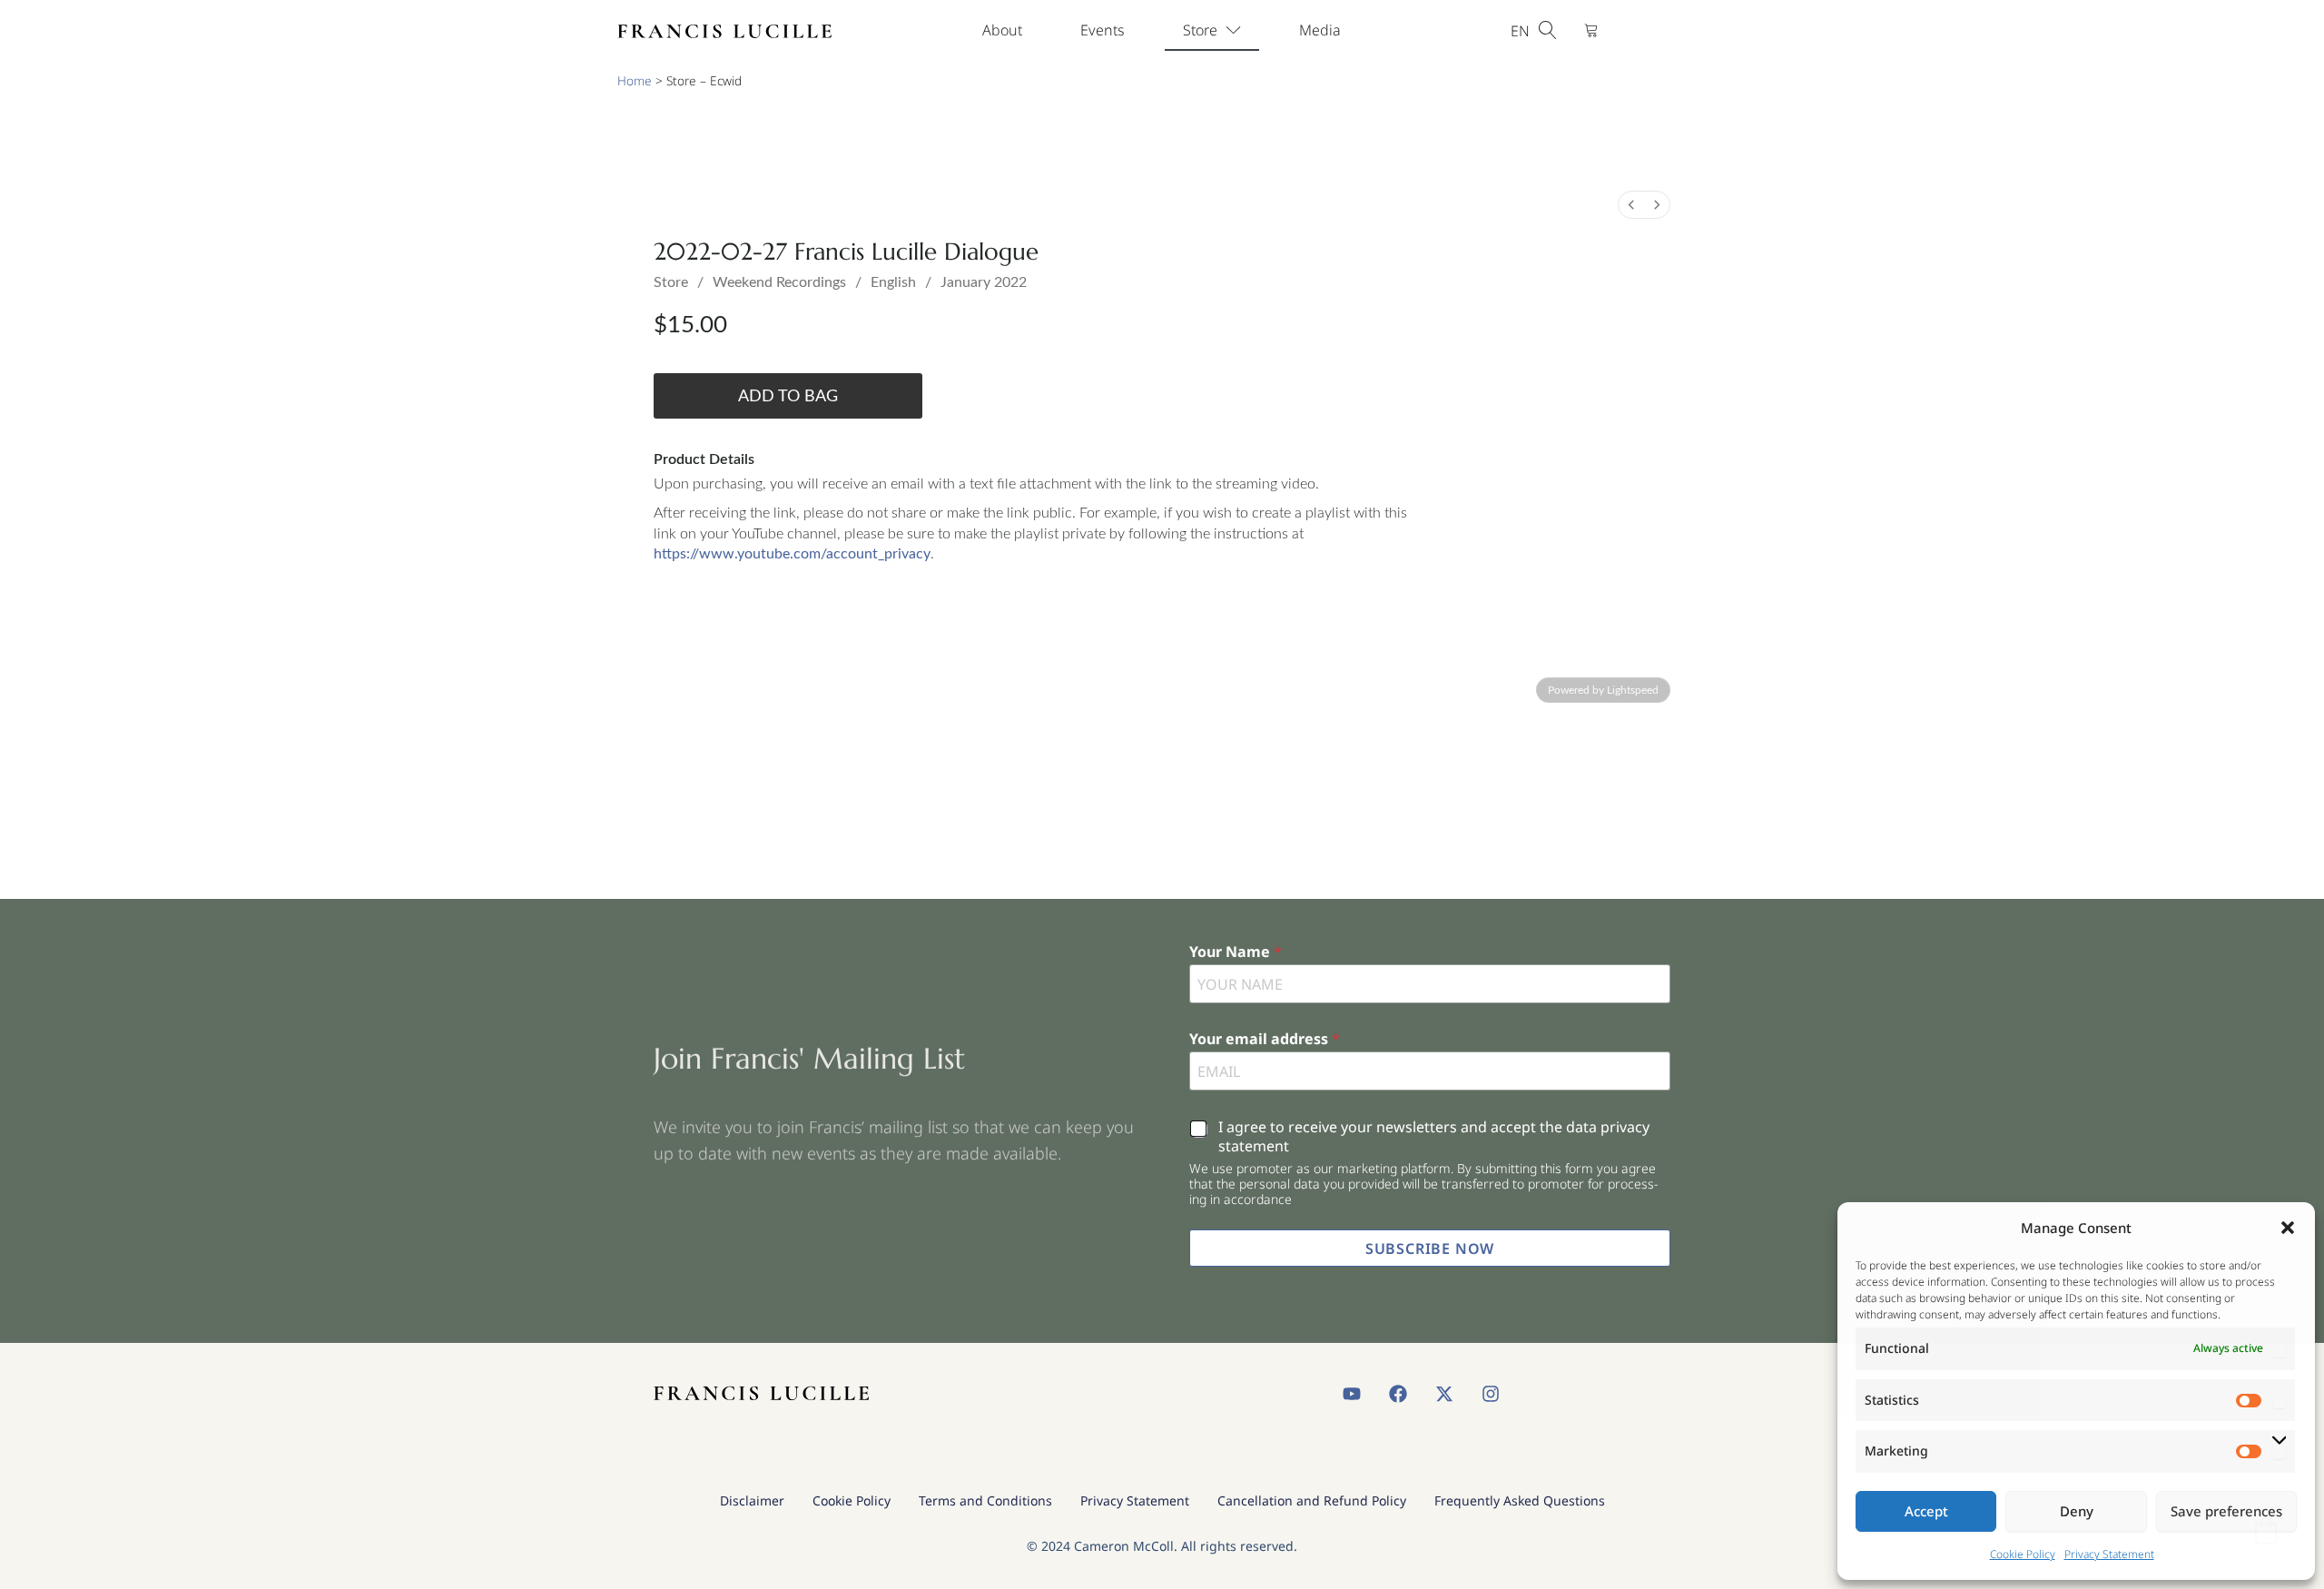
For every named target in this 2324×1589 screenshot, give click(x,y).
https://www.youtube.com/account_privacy (792, 554)
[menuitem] (1631, 205)
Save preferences (2226, 1511)
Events (1103, 30)
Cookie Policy (2023, 1554)
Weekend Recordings (779, 282)
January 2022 (984, 282)
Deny (2077, 1511)
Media (1320, 30)
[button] (2288, 1228)
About (1002, 30)
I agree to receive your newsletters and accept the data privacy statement (1434, 1137)
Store (1200, 30)
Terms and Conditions (985, 1500)
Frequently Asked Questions (1520, 1500)
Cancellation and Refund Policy (1312, 1500)
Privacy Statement (2109, 1554)
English (893, 282)
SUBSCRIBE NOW (1430, 1248)
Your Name (1236, 952)
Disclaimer (752, 1500)
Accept (1926, 1511)
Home (635, 80)
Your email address (1265, 1039)
